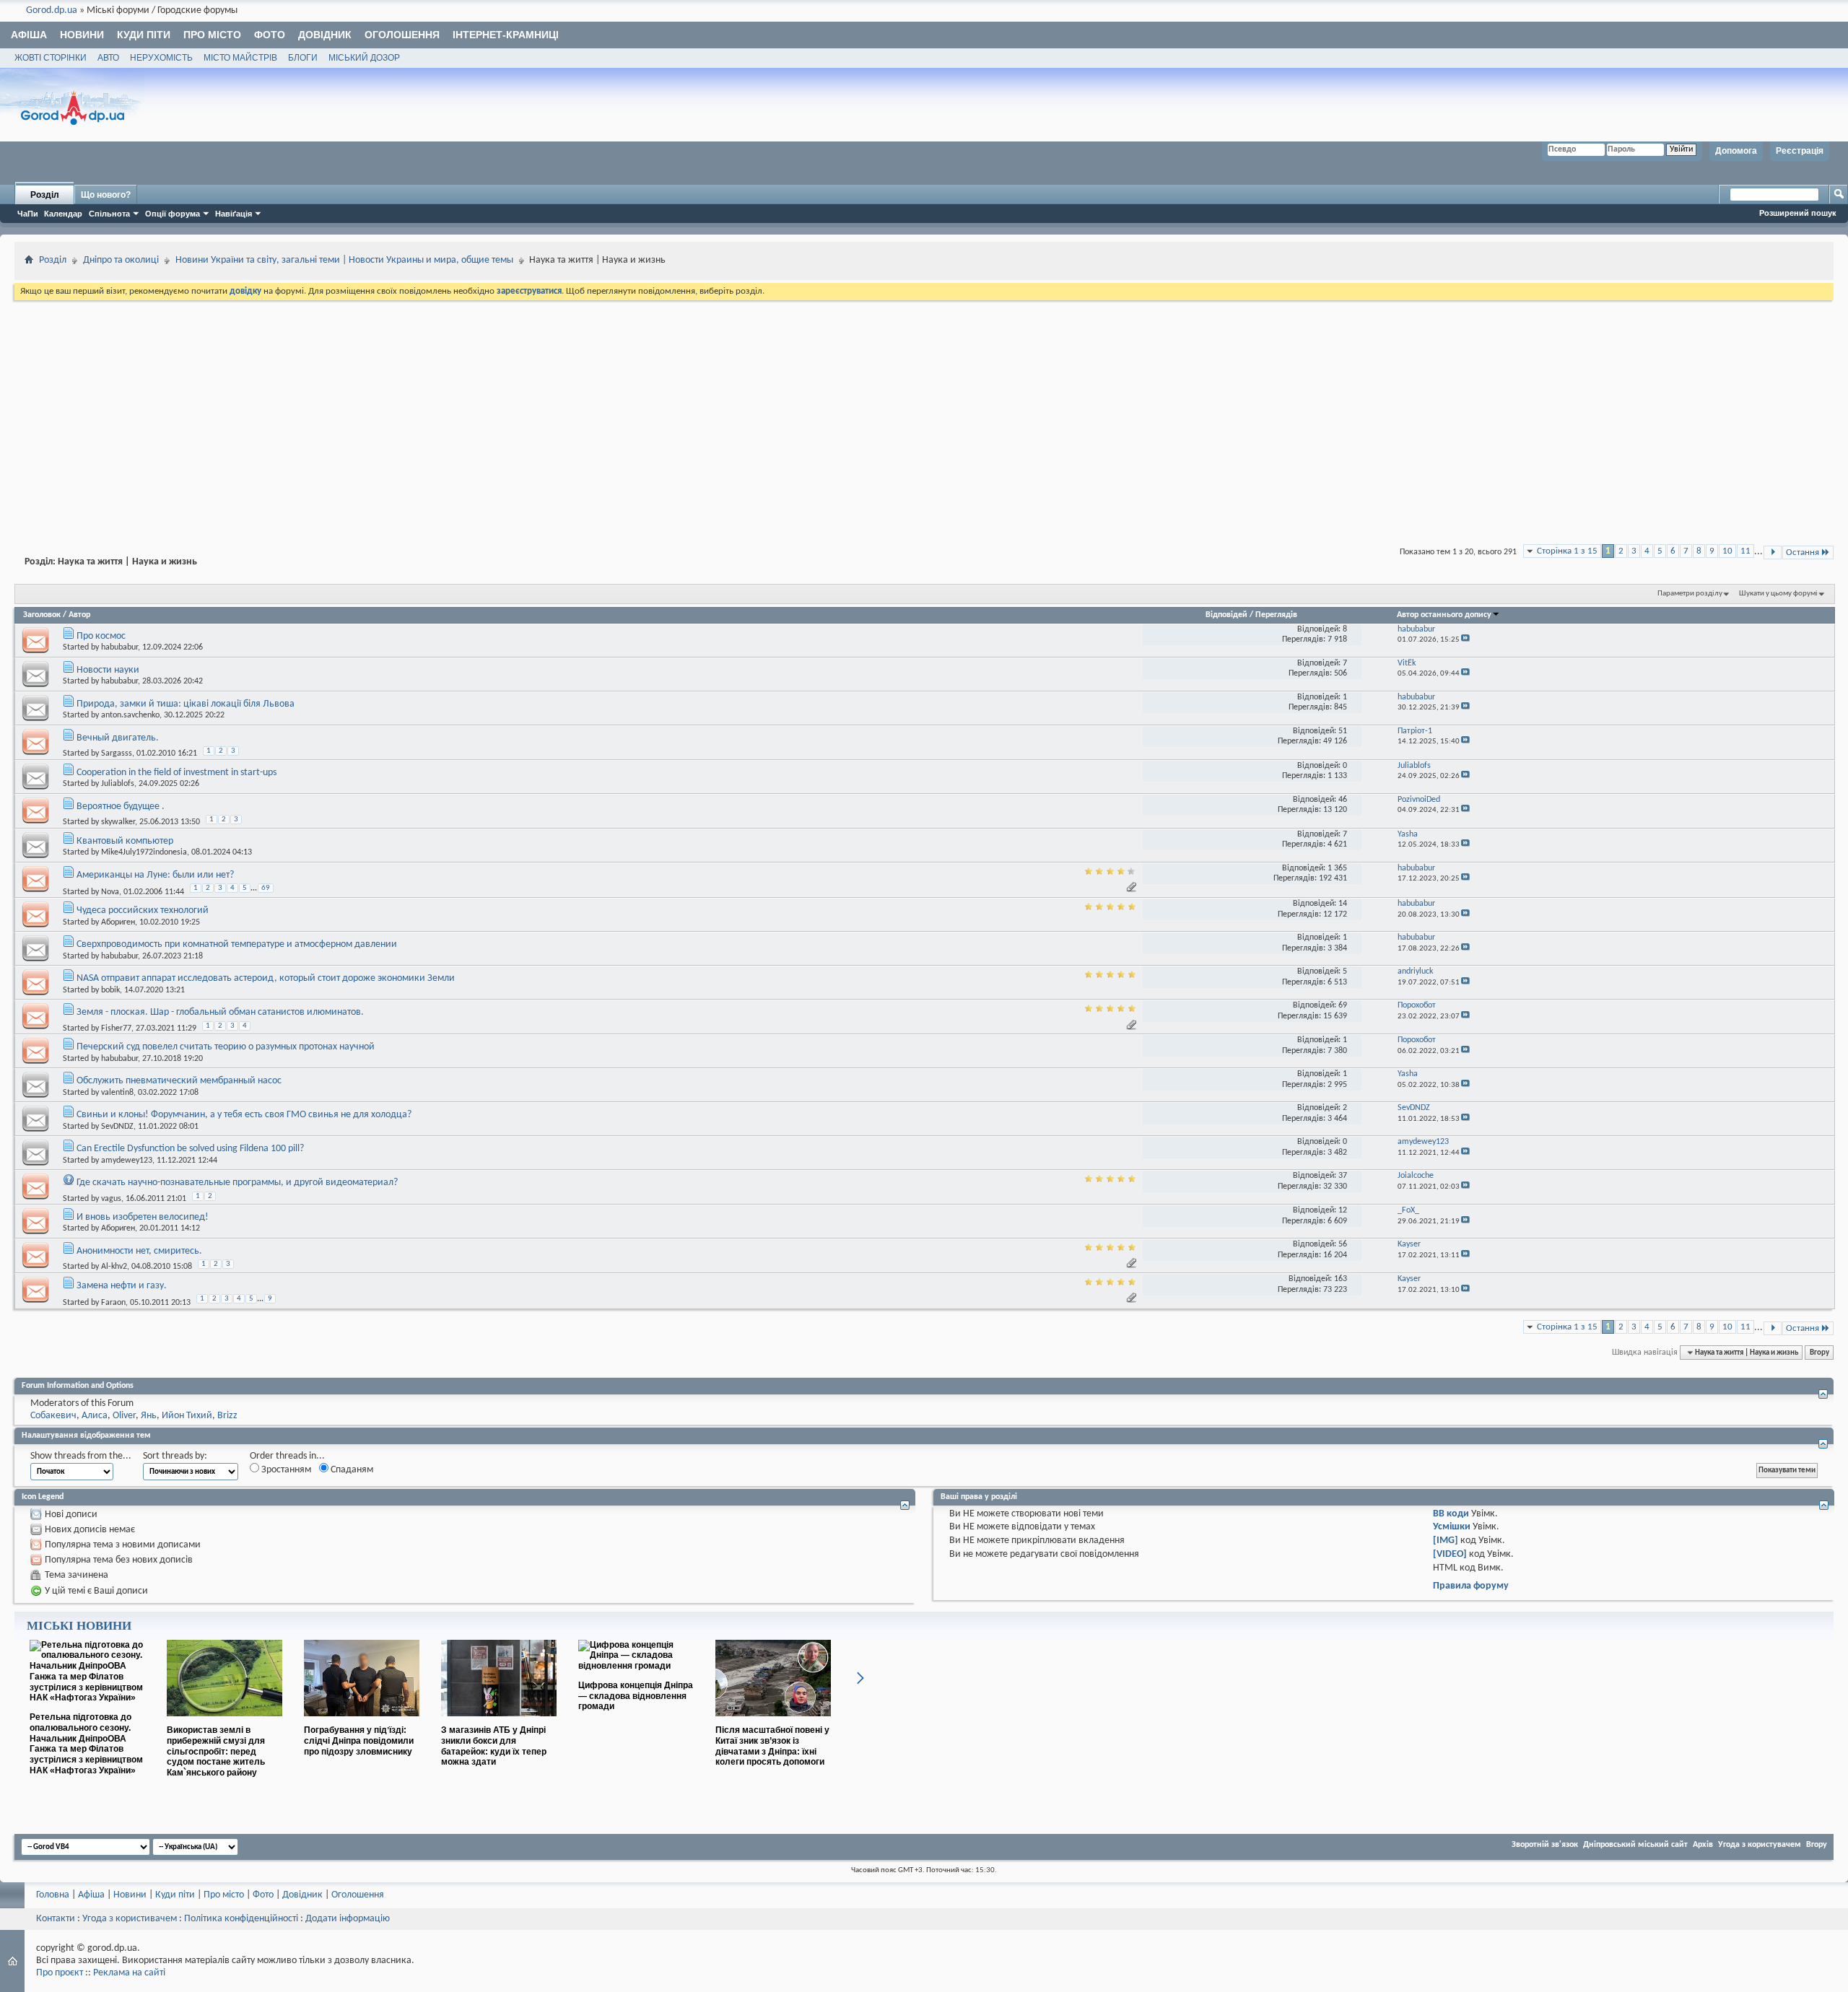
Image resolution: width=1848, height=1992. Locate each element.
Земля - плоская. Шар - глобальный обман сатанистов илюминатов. (220, 1012)
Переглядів (1276, 615)
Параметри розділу (1690, 594)
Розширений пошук (1798, 213)
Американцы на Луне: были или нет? (155, 875)
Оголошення (402, 35)
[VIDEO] (1450, 1554)
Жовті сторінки (51, 58)
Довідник (325, 35)
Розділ (45, 195)
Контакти (56, 1919)
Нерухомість (161, 58)
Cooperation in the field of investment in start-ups (176, 773)
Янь (149, 1416)
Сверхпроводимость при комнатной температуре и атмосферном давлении (237, 944)
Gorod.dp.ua (52, 10)
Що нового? (106, 195)
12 (1343, 1210)
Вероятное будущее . (121, 807)
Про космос (101, 636)
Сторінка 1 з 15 (1567, 551)
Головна (53, 1895)
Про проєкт (60, 1973)
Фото (270, 35)
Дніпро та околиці (121, 260)
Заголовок (42, 615)
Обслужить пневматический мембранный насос (179, 1081)
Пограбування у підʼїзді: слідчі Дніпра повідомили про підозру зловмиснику (359, 1741)
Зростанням (285, 1470)
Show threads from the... (81, 1456)
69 (266, 888)
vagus (111, 1199)
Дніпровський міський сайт (1635, 1845)
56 (1343, 1244)
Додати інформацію (348, 1919)
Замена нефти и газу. (122, 1286)
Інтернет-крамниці (506, 35)
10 (1727, 551)
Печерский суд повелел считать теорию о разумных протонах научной (226, 1047)
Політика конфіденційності (241, 1919)
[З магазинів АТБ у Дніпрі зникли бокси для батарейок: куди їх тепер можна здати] (499, 1722)
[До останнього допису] (1465, 640)
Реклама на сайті (129, 1973)
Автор (79, 615)
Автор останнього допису (1444, 615)
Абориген (118, 922)
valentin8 (117, 1093)
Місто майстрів (240, 58)
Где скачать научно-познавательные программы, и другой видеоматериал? (237, 1183)
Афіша (29, 35)
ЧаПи (28, 214)
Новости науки (108, 670)
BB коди (1451, 1514)
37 (1343, 1176)
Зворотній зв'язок (1545, 1845)
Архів (1703, 1845)
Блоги (303, 58)
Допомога (1736, 151)
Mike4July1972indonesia (144, 852)
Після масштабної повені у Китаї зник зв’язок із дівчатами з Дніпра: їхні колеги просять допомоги (772, 1746)
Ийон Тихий (187, 1416)
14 (1343, 904)
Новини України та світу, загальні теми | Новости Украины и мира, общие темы (344, 260)
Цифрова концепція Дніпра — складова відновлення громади (636, 1696)
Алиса (95, 1416)
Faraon (113, 1303)
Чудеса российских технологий (143, 910)
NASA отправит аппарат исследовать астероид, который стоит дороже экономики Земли (266, 978)
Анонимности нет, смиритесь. (139, 1251)
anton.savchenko (130, 715)
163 (1341, 1279)
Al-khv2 (114, 1267)
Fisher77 (116, 1028)
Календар (63, 214)
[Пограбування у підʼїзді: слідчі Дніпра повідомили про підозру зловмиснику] (362, 1722)
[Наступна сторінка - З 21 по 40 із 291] (1773, 552)
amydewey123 (127, 1161)
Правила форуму (1471, 1586)
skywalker (118, 822)
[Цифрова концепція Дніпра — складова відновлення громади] (636, 1666)
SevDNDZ (117, 1127)
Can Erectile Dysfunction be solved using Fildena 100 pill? (190, 1149)
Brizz (227, 1416)
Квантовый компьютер (125, 841)
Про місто (212, 35)
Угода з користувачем (1760, 1845)
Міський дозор (364, 58)
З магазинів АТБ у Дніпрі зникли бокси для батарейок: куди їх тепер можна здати (494, 1746)
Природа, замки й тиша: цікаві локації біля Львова (186, 704)
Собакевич (53, 1416)
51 (1343, 731)
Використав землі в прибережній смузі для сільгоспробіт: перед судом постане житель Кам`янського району (216, 1751)
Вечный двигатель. (118, 738)
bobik (110, 990)
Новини (82, 35)
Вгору (1819, 1353)
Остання (1803, 552)
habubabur (119, 647)
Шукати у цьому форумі (1778, 594)
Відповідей (1226, 615)
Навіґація (234, 214)
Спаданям (351, 1470)
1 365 (1337, 868)
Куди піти (144, 35)
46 (1343, 800)
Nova (110, 892)
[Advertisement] (924, 411)
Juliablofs (118, 784)
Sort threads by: (175, 1456)
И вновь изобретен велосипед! (143, 1217)
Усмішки (1452, 1527)
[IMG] (1446, 1541)
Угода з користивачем (130, 1919)
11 (1745, 551)
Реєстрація (1800, 151)
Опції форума (173, 214)
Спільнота (109, 214)
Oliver (124, 1416)
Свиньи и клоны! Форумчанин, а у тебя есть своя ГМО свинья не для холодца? (244, 1115)
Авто (108, 58)
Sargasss (117, 753)
